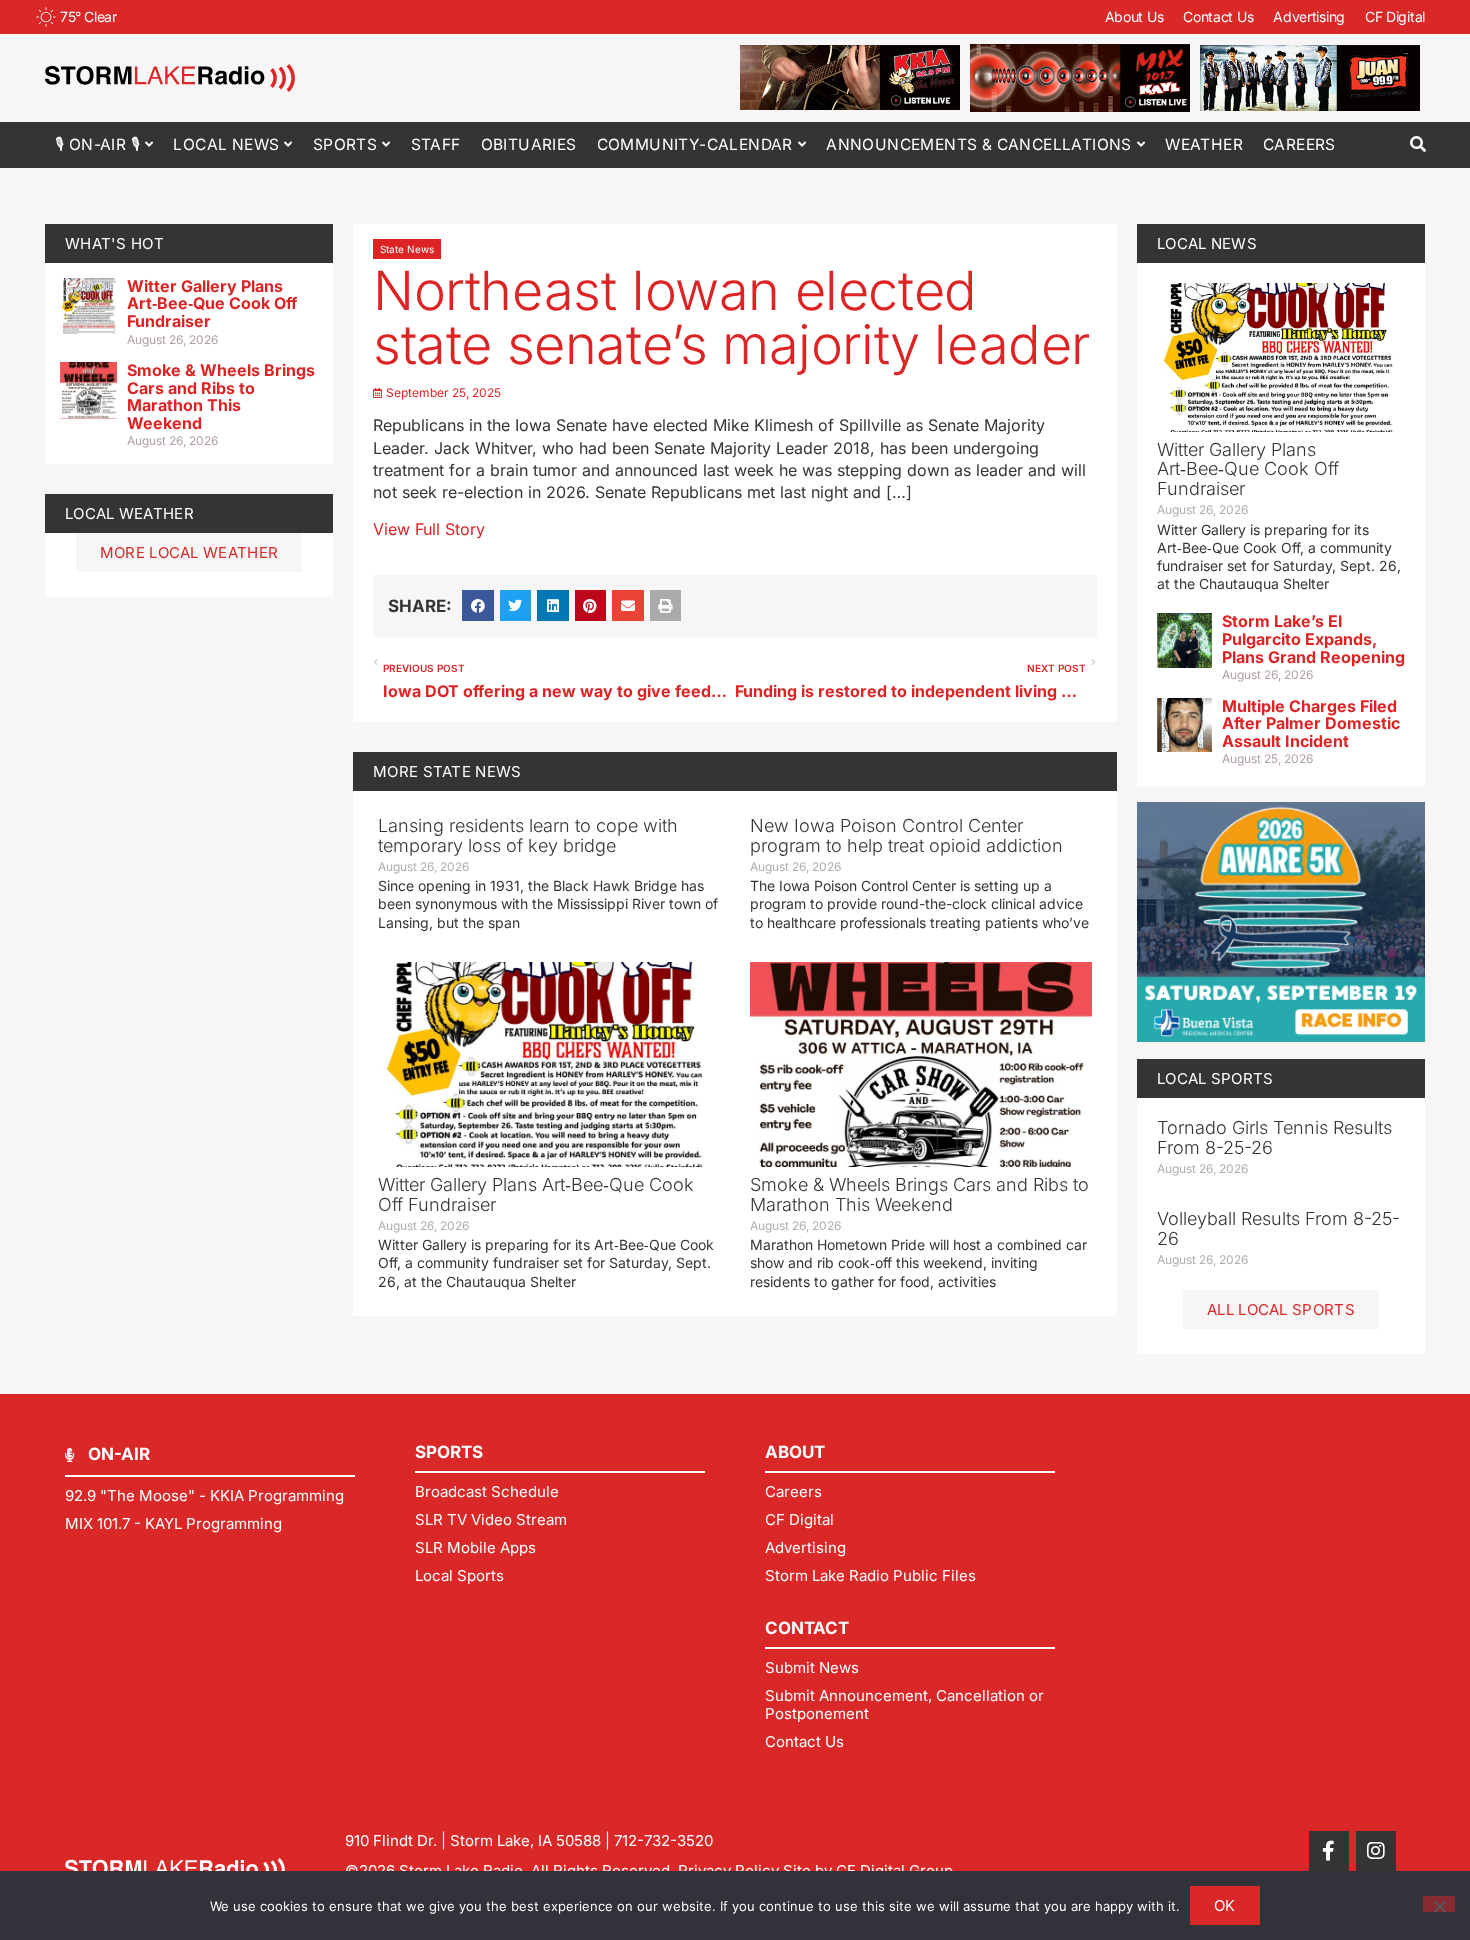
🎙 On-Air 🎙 (97, 144)
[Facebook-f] (1329, 1851)
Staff (436, 144)
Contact (807, 1628)
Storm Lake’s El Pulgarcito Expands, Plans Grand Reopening (1313, 638)
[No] (1439, 1904)
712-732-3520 (663, 1840)
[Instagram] (1376, 1851)
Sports (345, 144)
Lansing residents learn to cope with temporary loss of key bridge (528, 835)
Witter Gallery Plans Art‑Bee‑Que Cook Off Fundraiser (212, 303)
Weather (1204, 144)
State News (407, 249)
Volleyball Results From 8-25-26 (1278, 1228)
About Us (1134, 16)
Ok (1225, 1905)
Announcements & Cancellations (979, 144)
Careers (1299, 144)
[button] (1417, 144)
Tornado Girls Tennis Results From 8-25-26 (1274, 1137)
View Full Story (429, 529)
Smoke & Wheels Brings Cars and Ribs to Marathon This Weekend (221, 396)
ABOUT (795, 1452)
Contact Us (1218, 16)
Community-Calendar (695, 144)
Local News (226, 144)
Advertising (1309, 16)
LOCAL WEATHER (129, 513)
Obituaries (529, 144)
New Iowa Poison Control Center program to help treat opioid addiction (906, 835)
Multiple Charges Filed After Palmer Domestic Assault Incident (1311, 723)
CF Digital (1395, 16)
